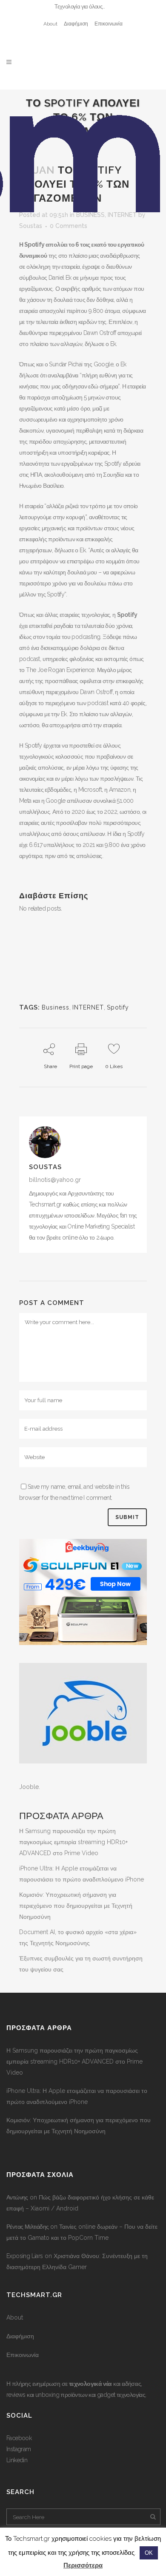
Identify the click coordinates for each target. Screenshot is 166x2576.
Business (56, 1007)
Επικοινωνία (109, 24)
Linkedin (17, 2460)
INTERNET (88, 1007)
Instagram (19, 2449)
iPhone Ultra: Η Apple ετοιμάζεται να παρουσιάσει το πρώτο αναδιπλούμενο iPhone (77, 2096)
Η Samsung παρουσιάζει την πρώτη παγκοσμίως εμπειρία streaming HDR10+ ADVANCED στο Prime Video (73, 1842)
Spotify (118, 1007)
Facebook (19, 2438)
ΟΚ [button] (149, 2553)
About (50, 24)
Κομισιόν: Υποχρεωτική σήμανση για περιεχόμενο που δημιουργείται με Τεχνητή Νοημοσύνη (76, 1906)
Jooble (29, 1787)
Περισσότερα (83, 2565)
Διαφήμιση (76, 24)
